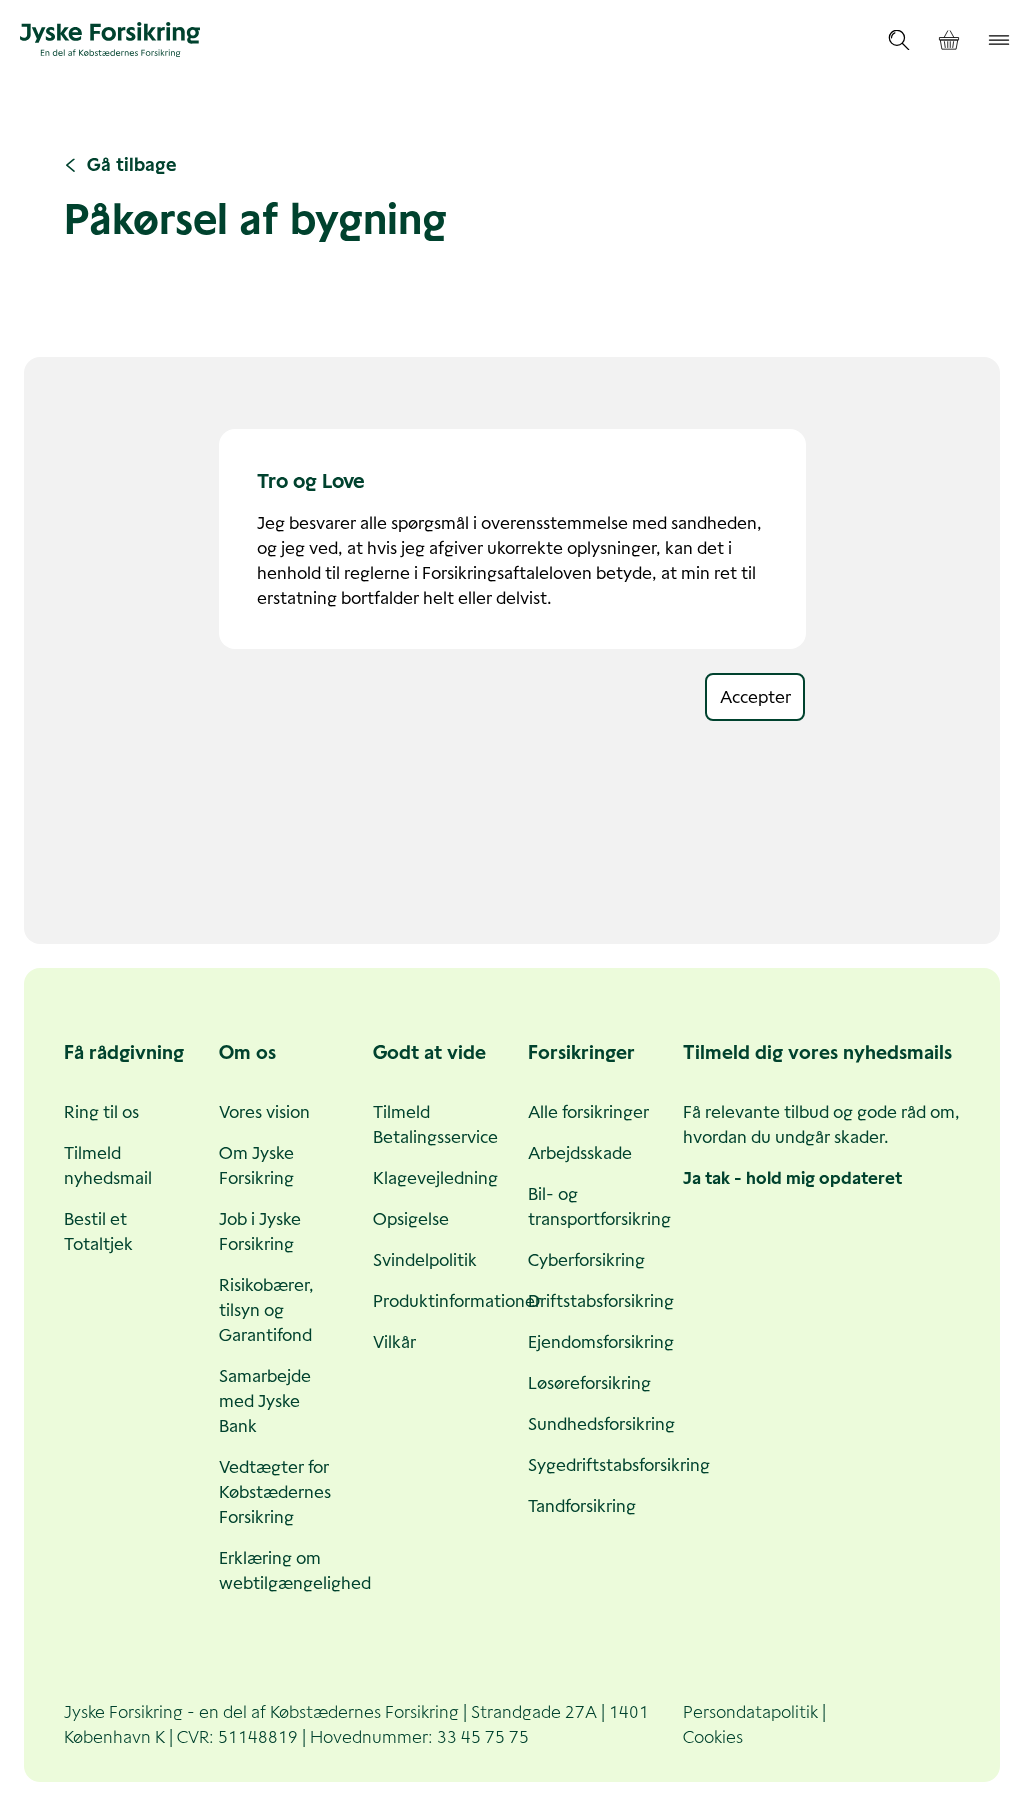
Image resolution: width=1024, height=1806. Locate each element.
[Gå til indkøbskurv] (949, 40)
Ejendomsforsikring (601, 1342)
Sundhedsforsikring (601, 1424)
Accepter (755, 697)
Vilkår (394, 1342)
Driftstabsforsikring (601, 1301)
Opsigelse (411, 1219)
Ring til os (101, 1112)
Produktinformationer (457, 1301)
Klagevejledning (435, 1178)
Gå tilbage (132, 164)
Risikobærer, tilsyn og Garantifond (266, 1310)
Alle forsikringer (588, 1112)
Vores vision (264, 1112)
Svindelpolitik (425, 1260)
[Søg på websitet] (899, 40)
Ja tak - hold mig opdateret (792, 1178)
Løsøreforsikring (589, 1383)
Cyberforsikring (586, 1260)
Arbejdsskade (580, 1153)
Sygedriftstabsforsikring (619, 1465)
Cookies (713, 1737)
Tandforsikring (582, 1506)
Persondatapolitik (750, 1712)
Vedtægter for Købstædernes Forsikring (275, 1492)
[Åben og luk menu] (999, 40)
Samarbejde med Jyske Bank (265, 1401)
